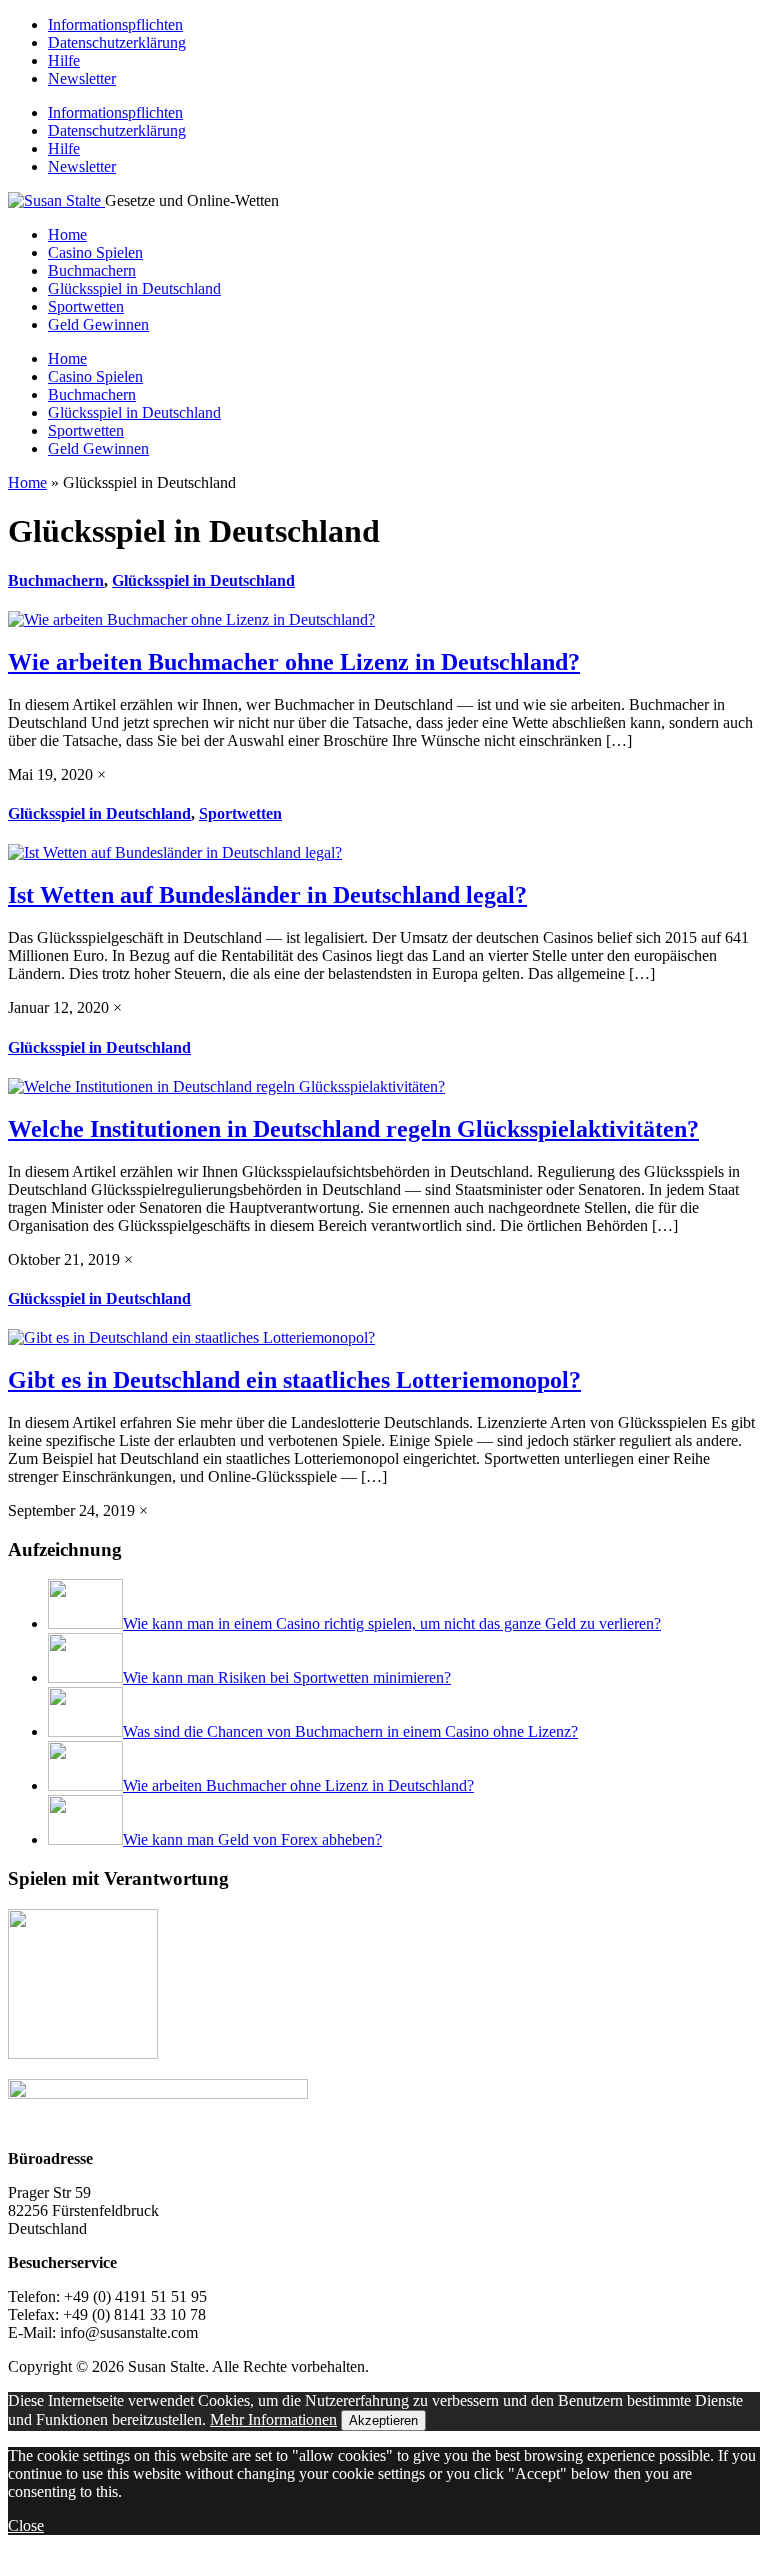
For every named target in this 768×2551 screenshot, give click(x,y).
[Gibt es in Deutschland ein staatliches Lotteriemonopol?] (191, 1337)
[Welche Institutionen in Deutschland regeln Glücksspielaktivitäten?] (226, 1086)
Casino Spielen (95, 252)
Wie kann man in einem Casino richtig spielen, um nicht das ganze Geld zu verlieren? (392, 1623)
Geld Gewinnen (98, 324)
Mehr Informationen (273, 2419)
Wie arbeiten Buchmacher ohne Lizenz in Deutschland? (294, 662)
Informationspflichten (115, 24)
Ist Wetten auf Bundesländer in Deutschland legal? (267, 895)
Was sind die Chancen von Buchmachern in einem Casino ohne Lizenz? (350, 1731)
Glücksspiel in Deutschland (134, 288)
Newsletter (82, 78)
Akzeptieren (383, 2420)
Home (67, 234)
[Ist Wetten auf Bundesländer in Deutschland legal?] (175, 852)
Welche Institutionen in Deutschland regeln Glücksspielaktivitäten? (353, 1129)
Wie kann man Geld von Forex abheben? (252, 1839)
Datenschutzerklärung (117, 42)
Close (26, 2525)
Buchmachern (92, 270)
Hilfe (64, 60)
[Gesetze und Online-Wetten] (56, 200)
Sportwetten (86, 306)
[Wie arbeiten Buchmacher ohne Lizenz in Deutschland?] (191, 619)
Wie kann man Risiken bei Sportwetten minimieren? (287, 1677)
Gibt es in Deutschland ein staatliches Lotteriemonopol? (294, 1380)
